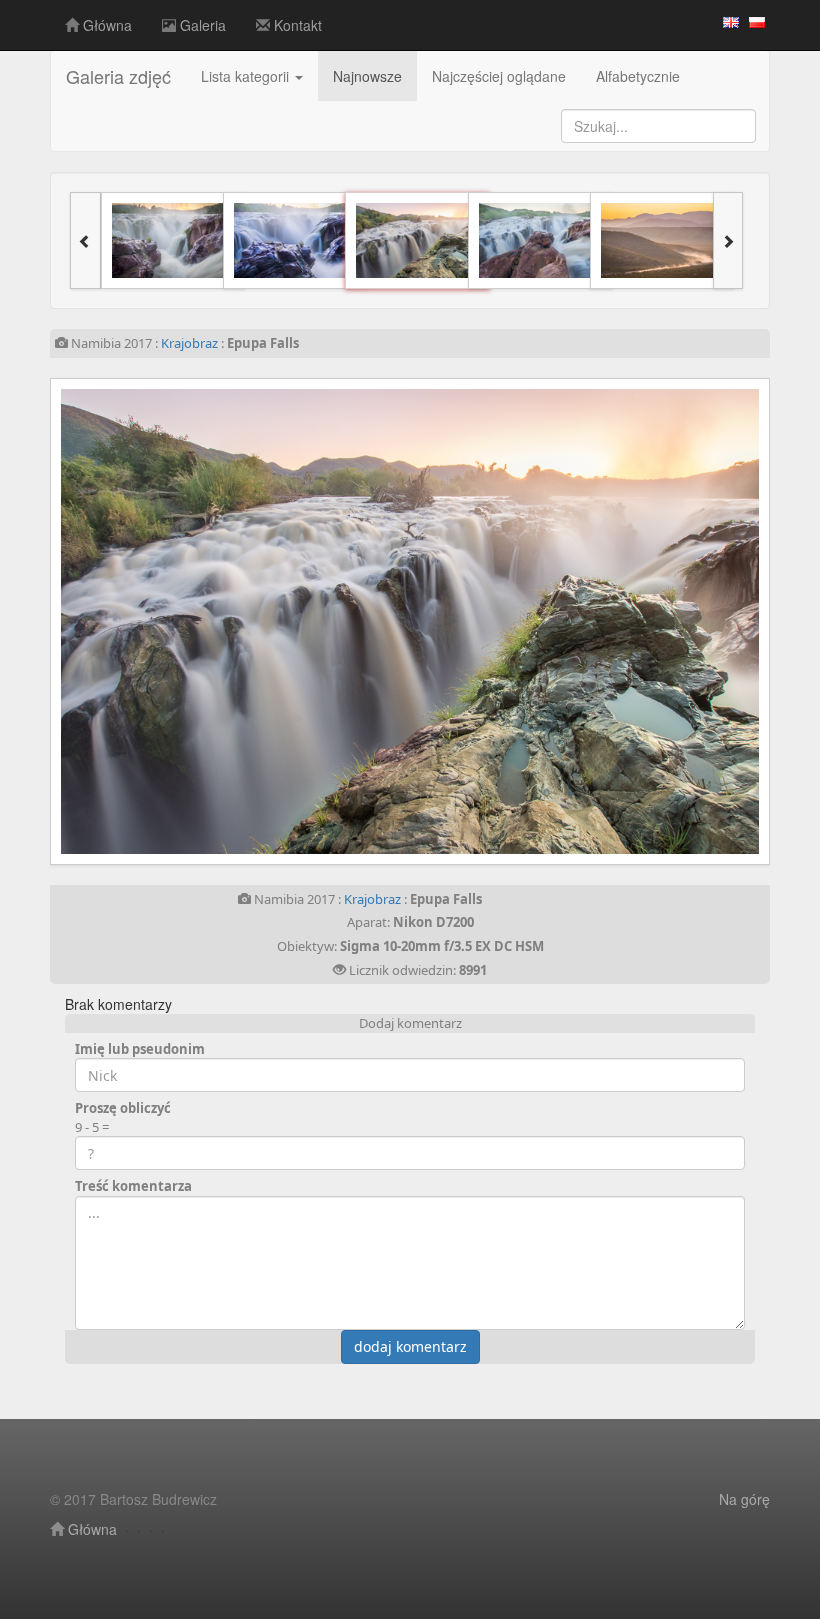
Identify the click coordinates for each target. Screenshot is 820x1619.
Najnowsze (367, 76)
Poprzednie (212, 621)
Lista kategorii (247, 76)
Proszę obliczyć (123, 1108)
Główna (105, 25)
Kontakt (296, 25)
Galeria (201, 25)
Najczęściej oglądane (499, 76)
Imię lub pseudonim (140, 1049)
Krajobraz (189, 343)
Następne (608, 621)
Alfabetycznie (638, 76)
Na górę (744, 1499)
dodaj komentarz (410, 1346)
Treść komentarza (133, 1186)
